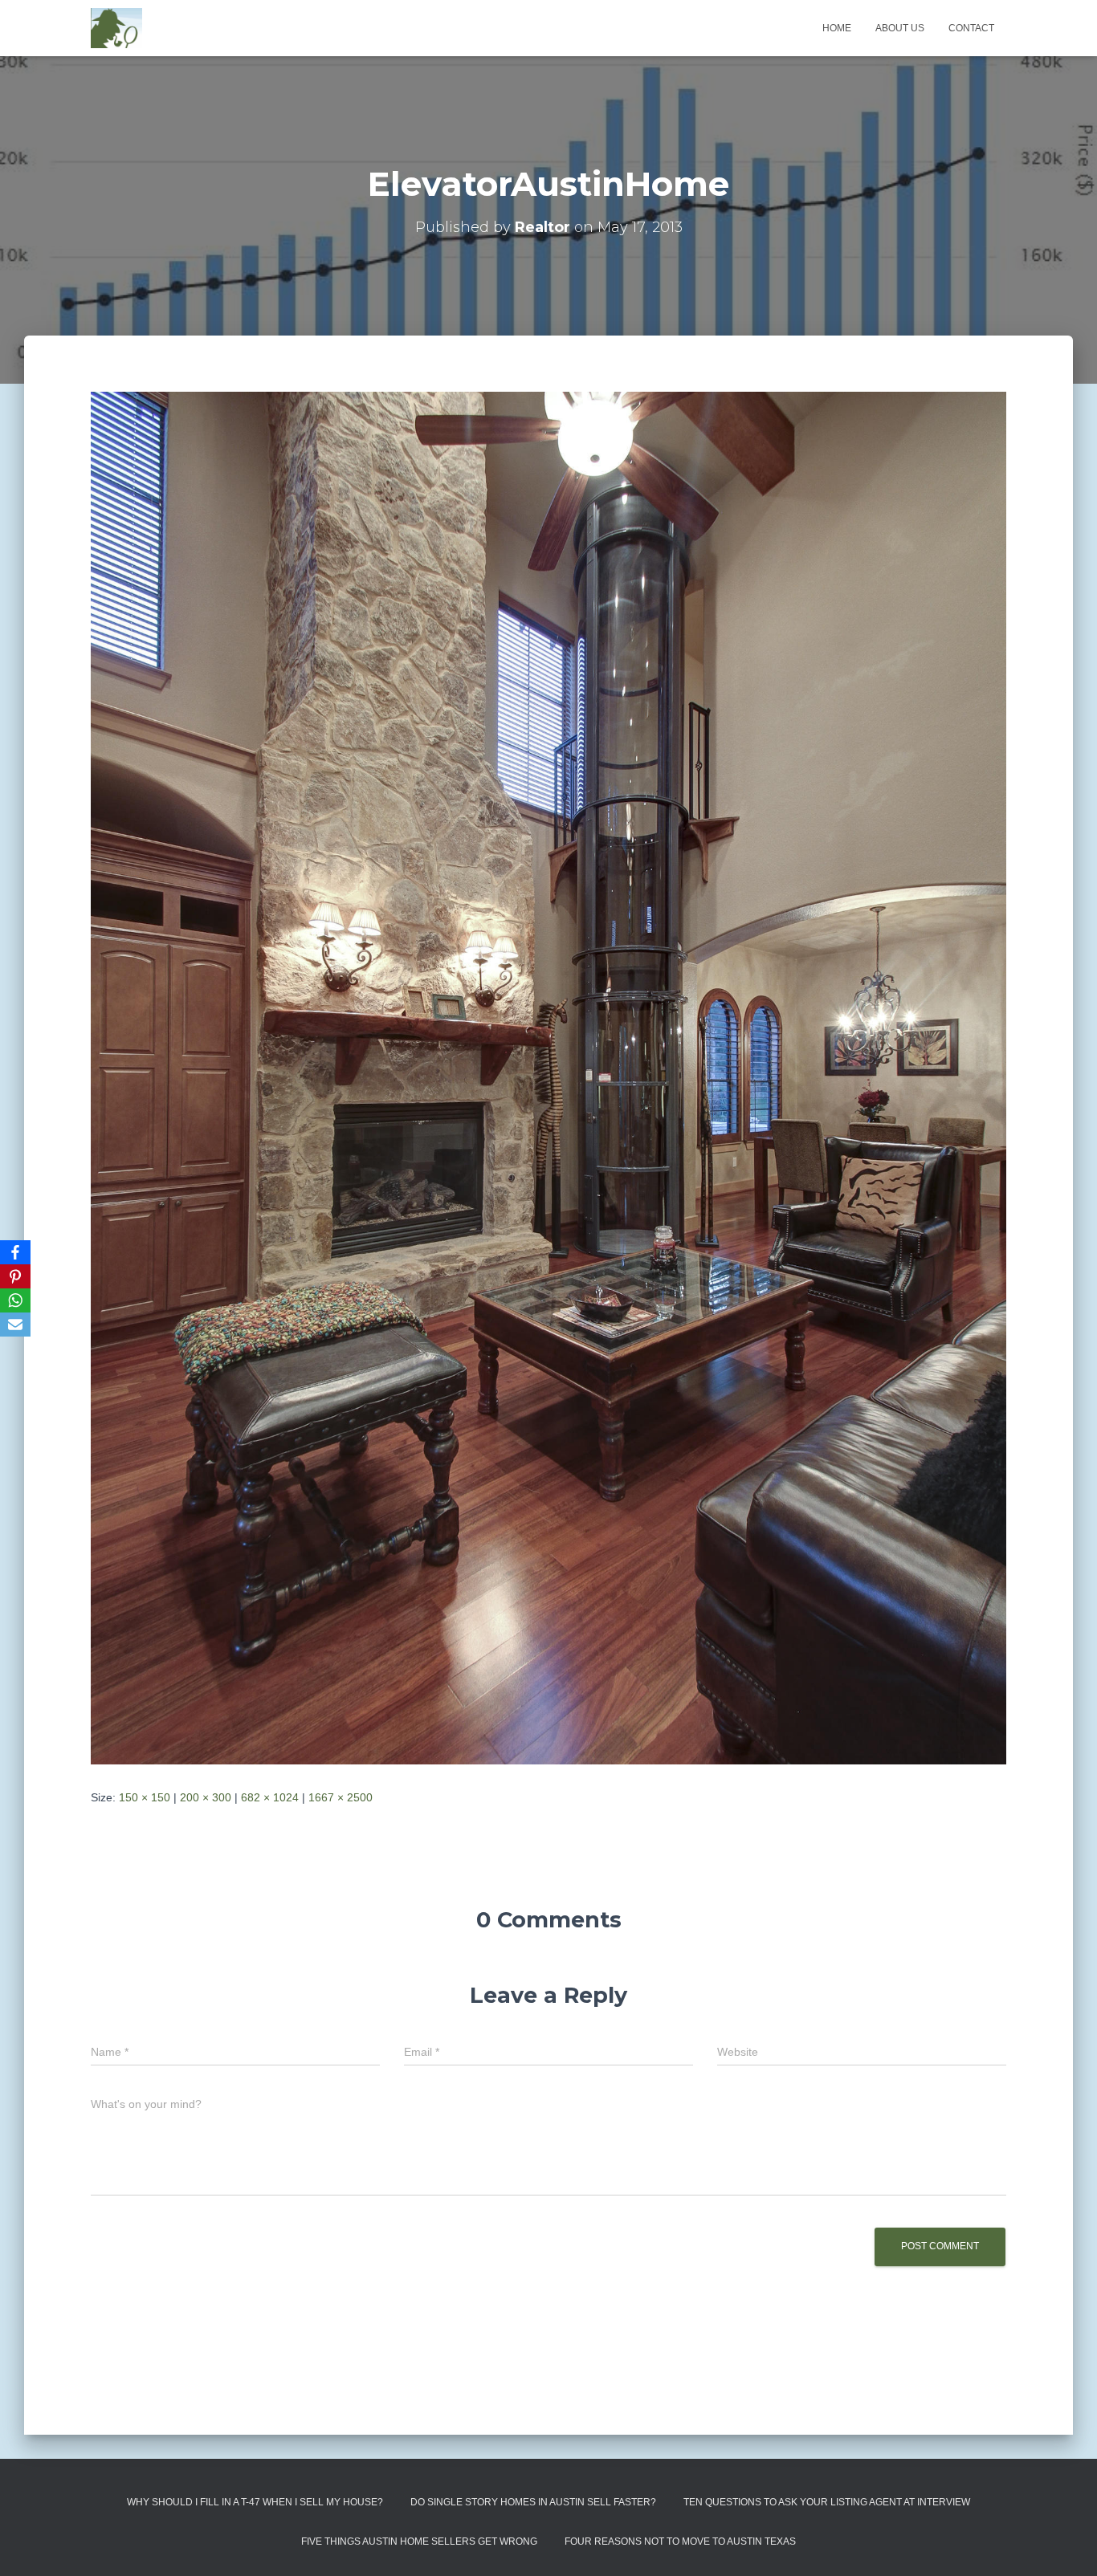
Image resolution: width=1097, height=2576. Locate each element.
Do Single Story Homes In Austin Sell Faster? (533, 2502)
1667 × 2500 (341, 1797)
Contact (971, 28)
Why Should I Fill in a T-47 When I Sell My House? (255, 2502)
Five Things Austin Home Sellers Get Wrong (419, 2541)
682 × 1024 (270, 1797)
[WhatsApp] (15, 1300)
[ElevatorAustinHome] (548, 1076)
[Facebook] (15, 1252)
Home (837, 28)
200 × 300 (206, 1797)
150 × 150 (145, 1797)
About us (900, 28)
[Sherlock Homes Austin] (116, 28)
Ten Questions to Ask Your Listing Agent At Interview (827, 2502)
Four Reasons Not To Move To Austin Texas (680, 2541)
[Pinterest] (15, 1276)
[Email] (15, 1325)
